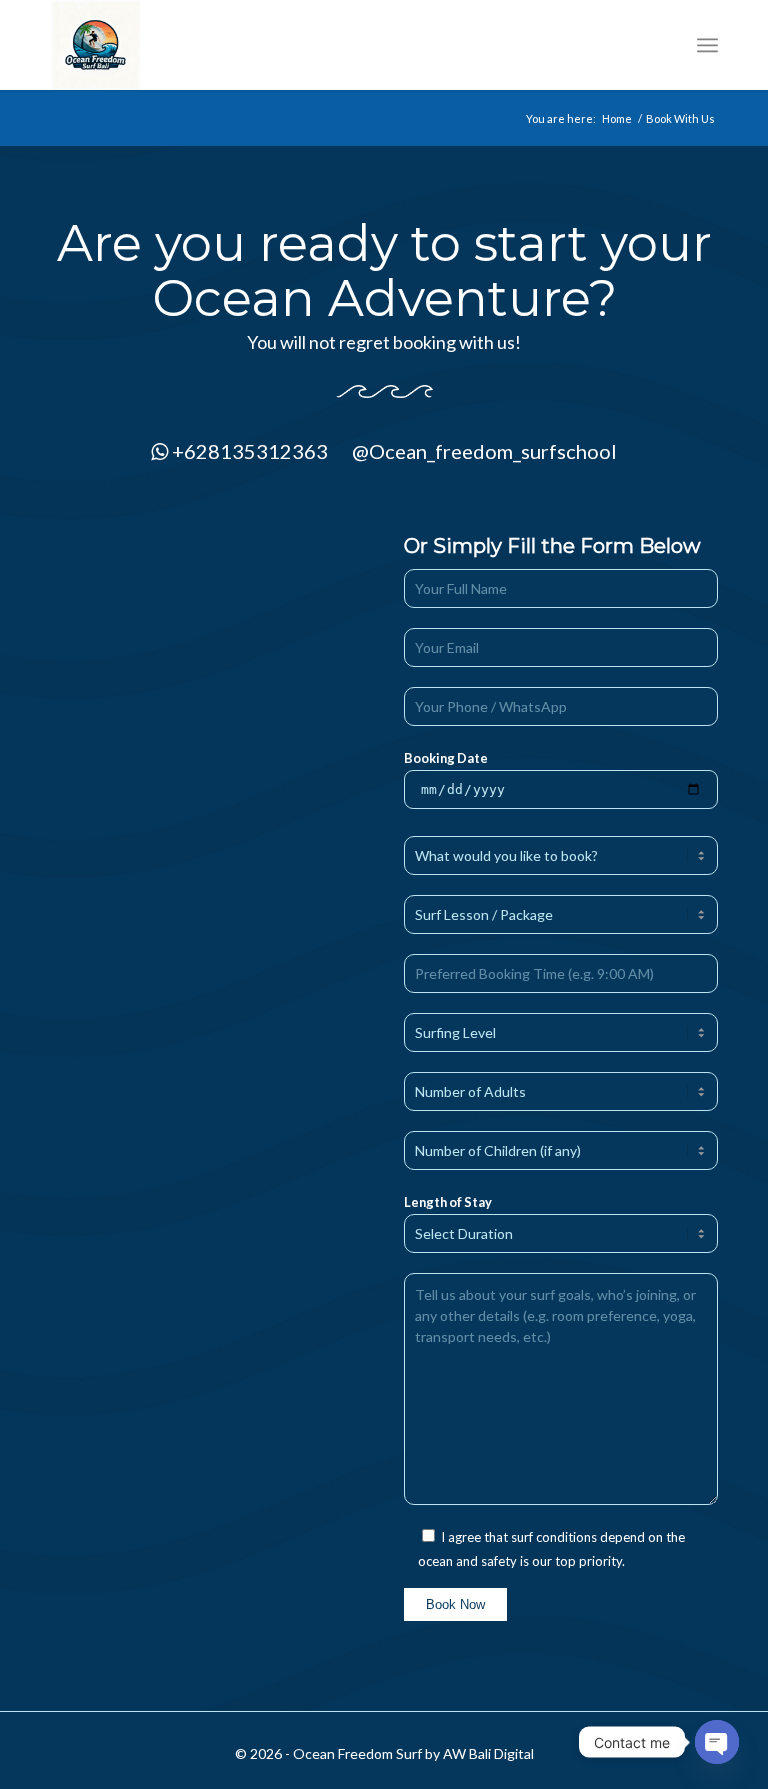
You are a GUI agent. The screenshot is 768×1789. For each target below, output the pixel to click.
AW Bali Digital (488, 1753)
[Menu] (707, 45)
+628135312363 (250, 451)
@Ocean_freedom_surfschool (484, 451)
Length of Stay (448, 1202)
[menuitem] (707, 45)
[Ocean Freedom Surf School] (95, 45)
